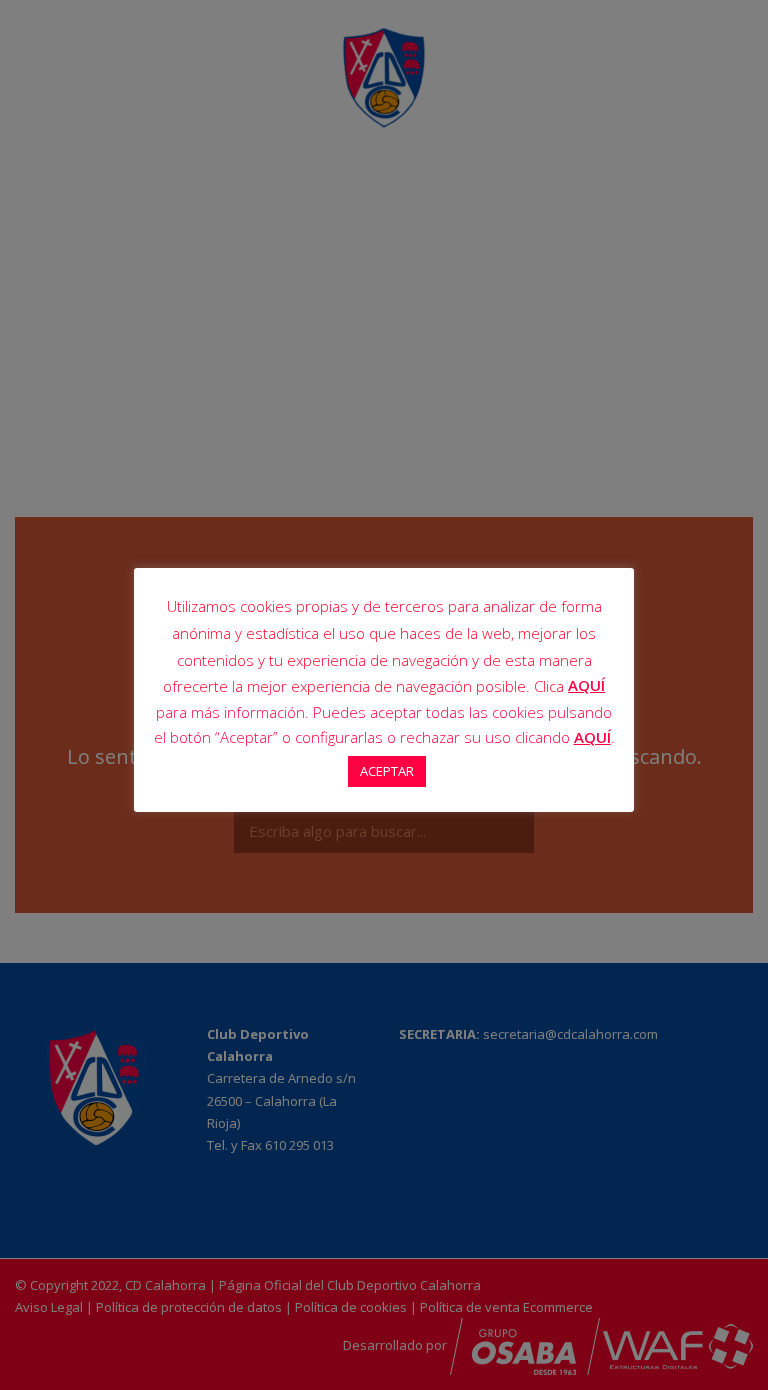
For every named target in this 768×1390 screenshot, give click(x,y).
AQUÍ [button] (592, 737)
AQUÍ (586, 685)
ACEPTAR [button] (387, 771)
